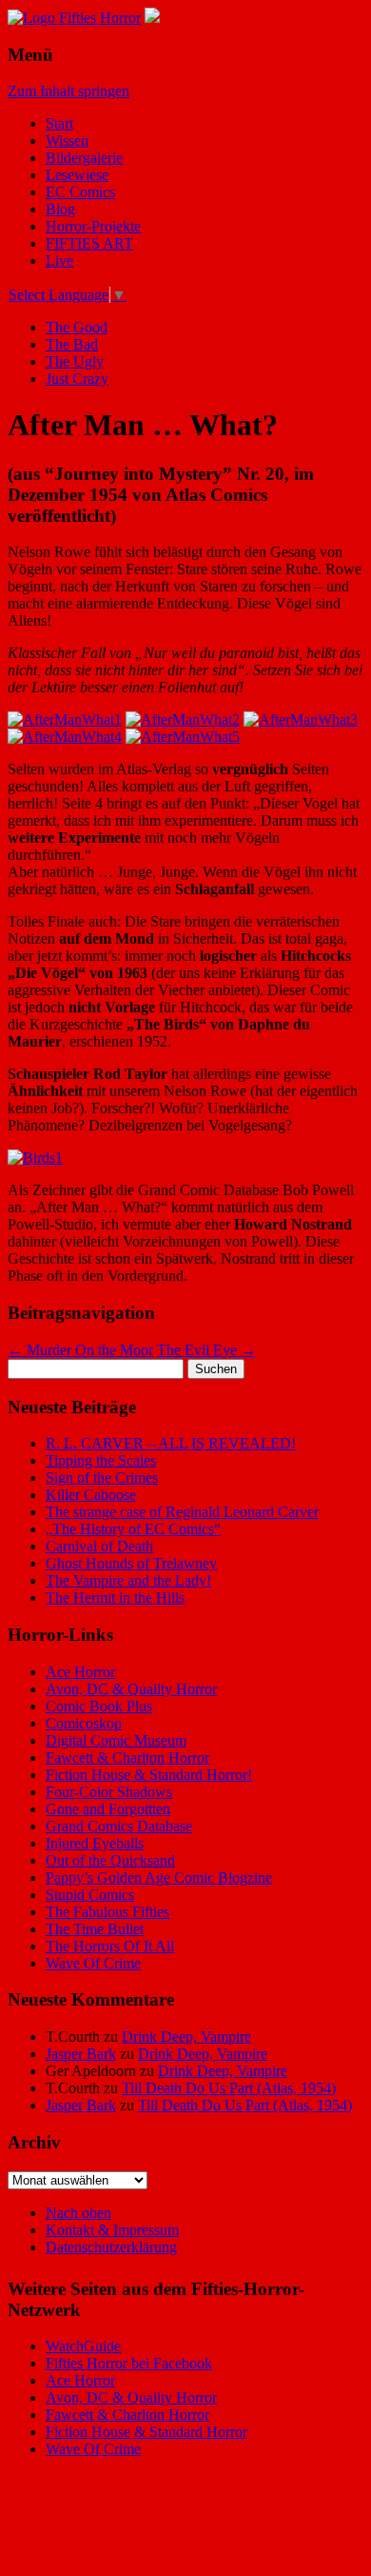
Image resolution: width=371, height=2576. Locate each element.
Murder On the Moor (80, 1350)
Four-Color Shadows (109, 1792)
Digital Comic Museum (116, 1740)
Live (59, 260)
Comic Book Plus (99, 1706)
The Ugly (75, 361)
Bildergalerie (84, 158)
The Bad (72, 344)
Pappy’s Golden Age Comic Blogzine (159, 1877)
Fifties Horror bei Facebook (129, 2363)
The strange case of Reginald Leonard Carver (182, 1512)
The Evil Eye (206, 1350)
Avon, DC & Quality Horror (131, 1689)
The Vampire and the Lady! (128, 1580)
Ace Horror (80, 1672)
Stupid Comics (90, 1895)
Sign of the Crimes (102, 1478)
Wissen (67, 140)
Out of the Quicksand (110, 1860)
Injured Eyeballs (95, 1843)
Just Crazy (77, 379)
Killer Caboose (91, 1495)
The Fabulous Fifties (107, 1912)
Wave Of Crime (93, 1963)
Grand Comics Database (119, 1826)
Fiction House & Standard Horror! (149, 1775)
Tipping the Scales (101, 1460)
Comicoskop (84, 1723)
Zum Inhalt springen (68, 91)
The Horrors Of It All (110, 1946)
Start (59, 123)
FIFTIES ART (89, 243)
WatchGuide (83, 2346)
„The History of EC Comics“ (133, 1529)
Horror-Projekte (93, 226)
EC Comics (80, 192)
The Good (77, 327)
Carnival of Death (99, 1546)
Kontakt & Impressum (112, 2230)
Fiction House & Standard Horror (146, 2432)
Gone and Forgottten (108, 1809)
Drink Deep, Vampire (186, 2037)
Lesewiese (77, 175)
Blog (60, 209)
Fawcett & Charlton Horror (127, 1757)
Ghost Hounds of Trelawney (131, 1563)
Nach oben (78, 2213)
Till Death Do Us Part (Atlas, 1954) (229, 2088)
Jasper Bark (81, 2054)
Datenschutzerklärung (111, 2247)
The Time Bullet (95, 1929)
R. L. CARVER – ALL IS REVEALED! (171, 1443)
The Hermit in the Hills (115, 1598)
